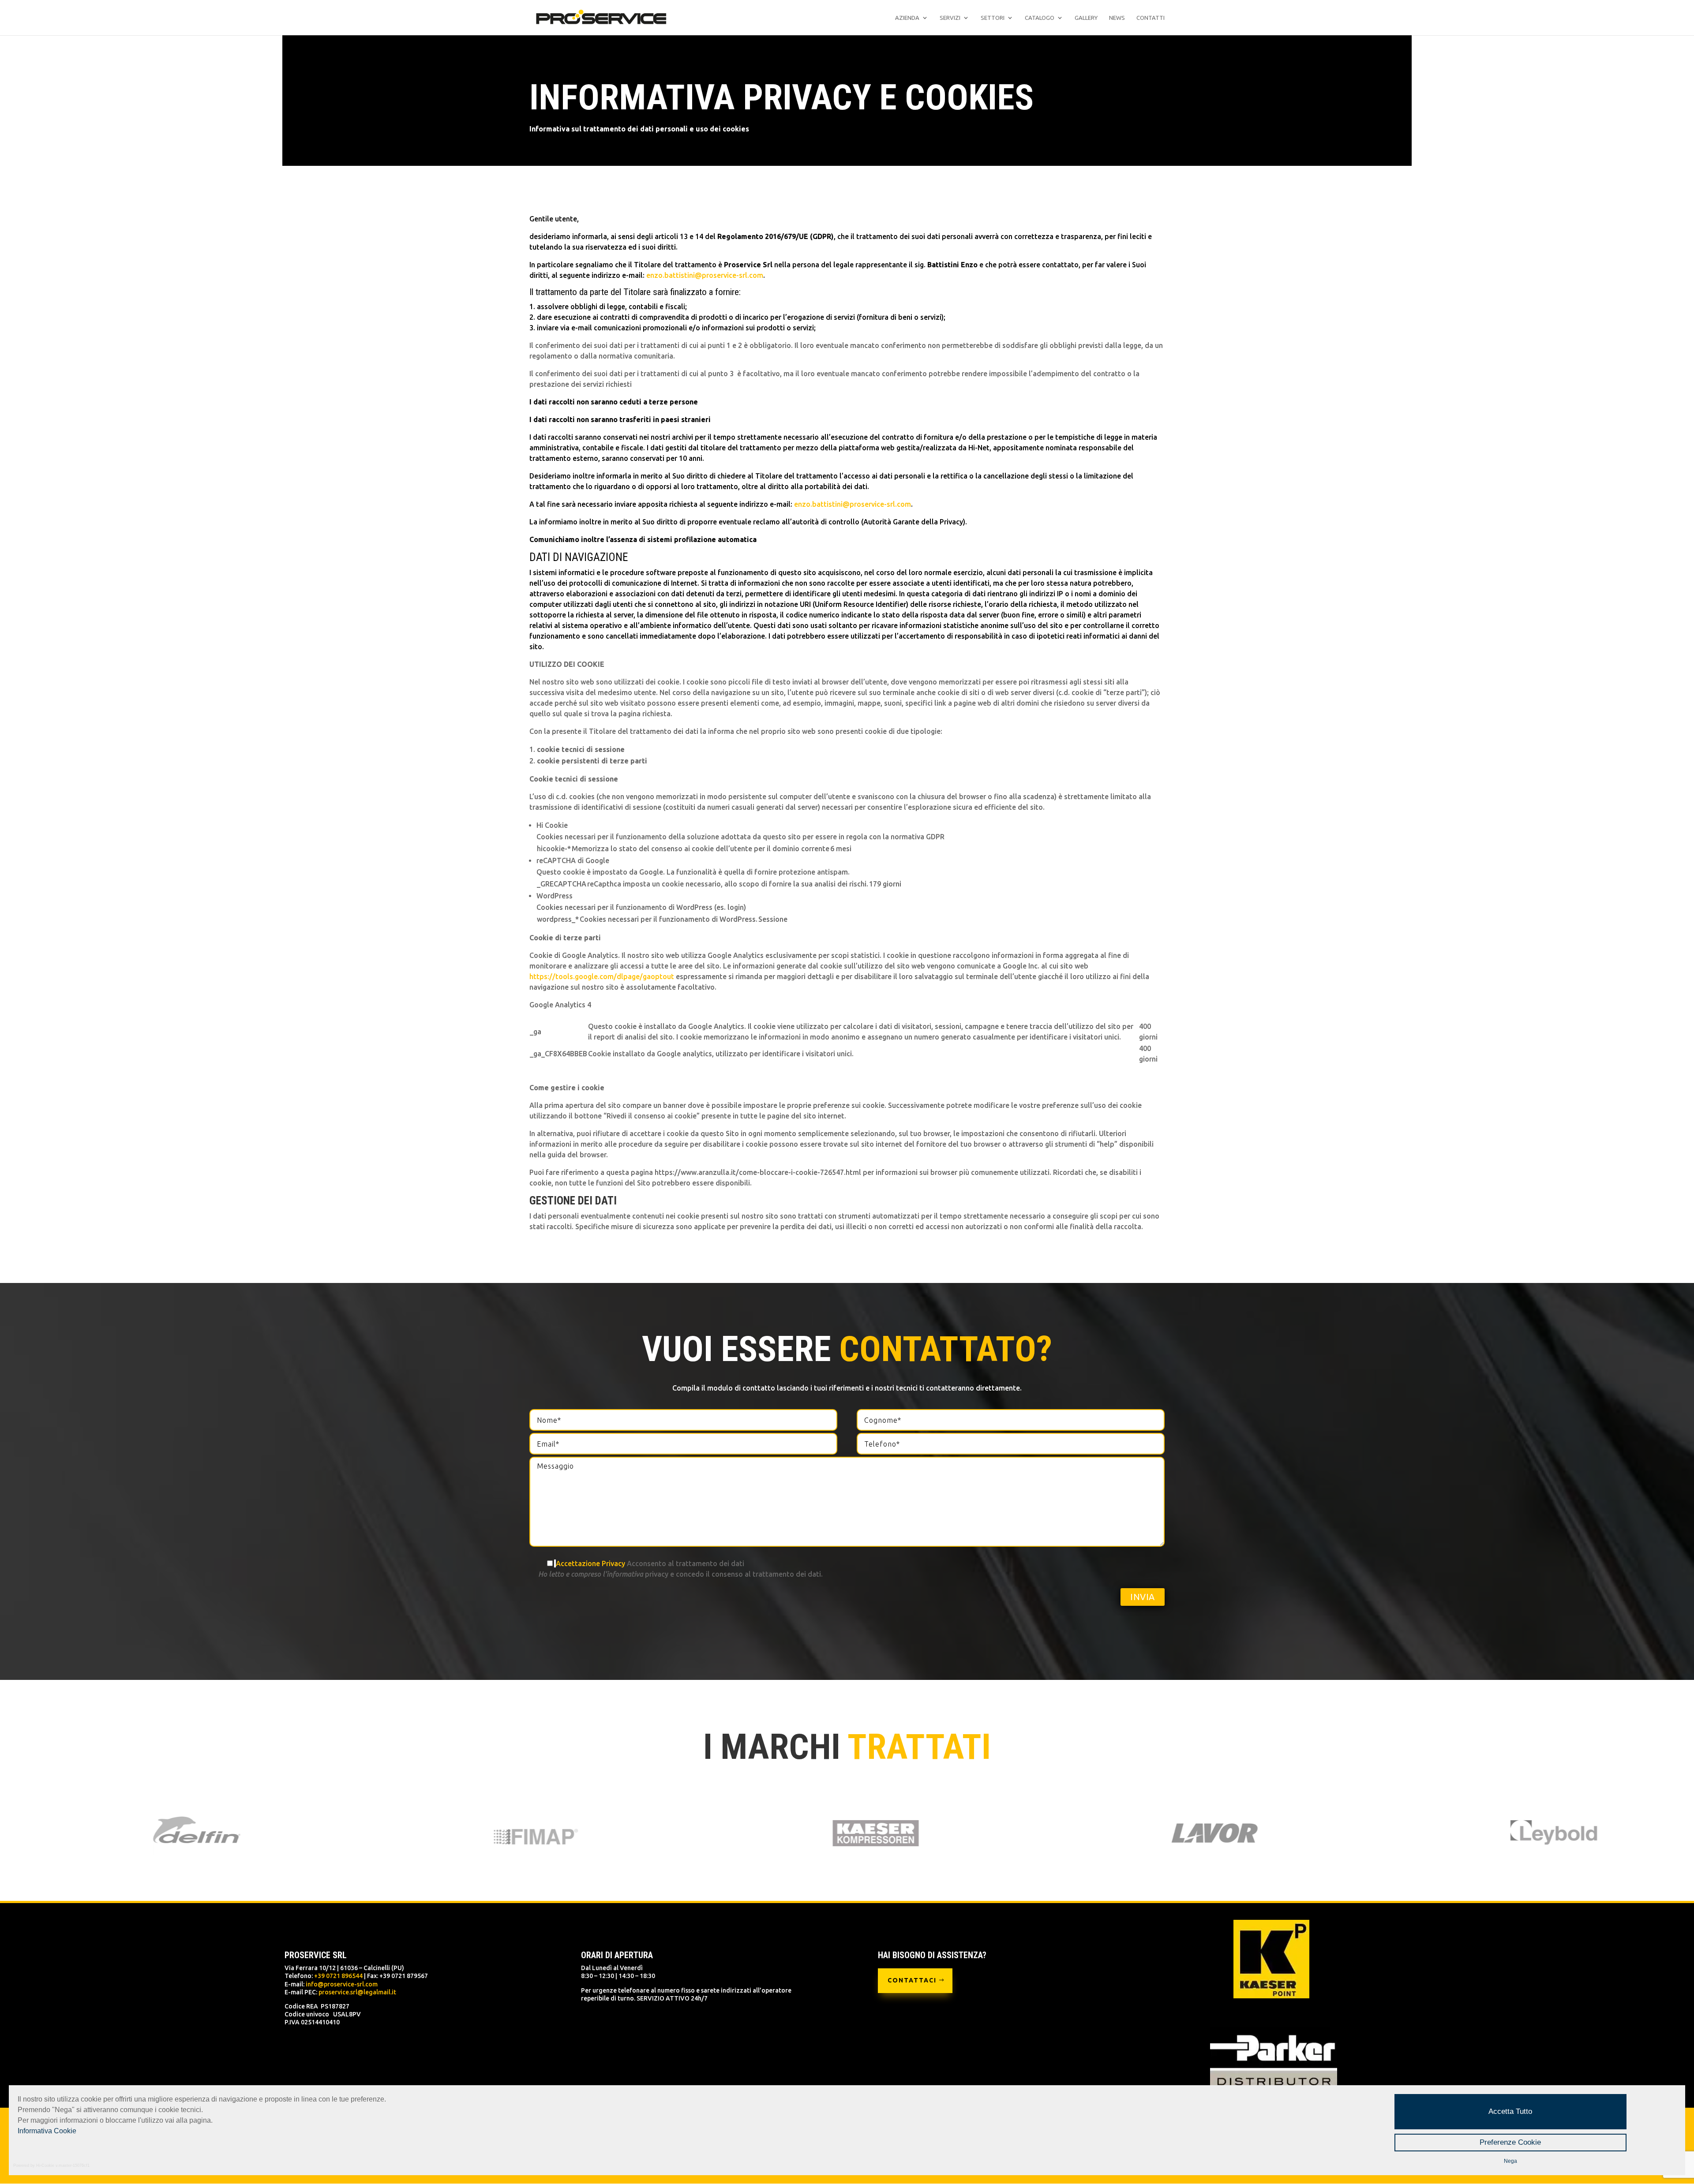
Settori (993, 18)
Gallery (1086, 18)
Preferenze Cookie (1510, 2142)
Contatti (1151, 18)
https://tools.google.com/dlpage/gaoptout (602, 976)
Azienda (907, 18)
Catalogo (1040, 18)
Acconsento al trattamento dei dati (686, 1563)
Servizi (950, 18)
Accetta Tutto (1510, 2111)
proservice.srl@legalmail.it (357, 1992)
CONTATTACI (912, 1980)
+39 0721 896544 (338, 1976)
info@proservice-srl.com (342, 1984)
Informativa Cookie (47, 2131)
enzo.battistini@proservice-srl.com (705, 275)
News (1117, 18)
